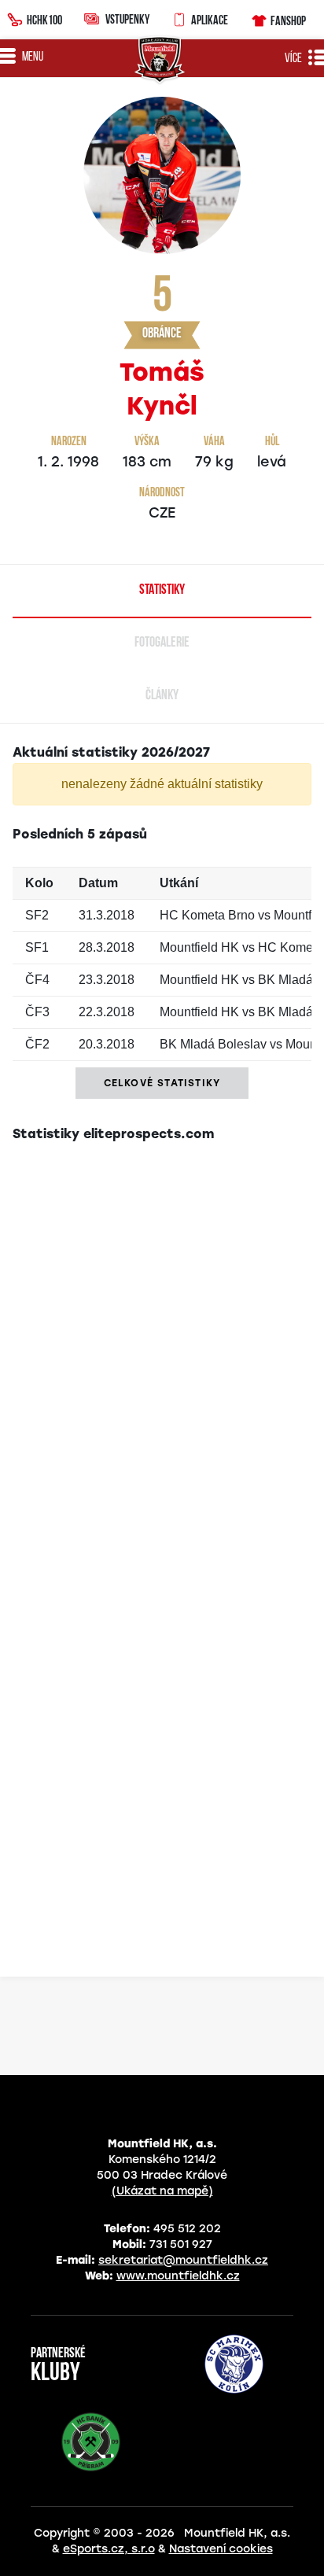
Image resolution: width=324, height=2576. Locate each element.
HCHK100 (44, 20)
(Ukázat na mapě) (162, 2191)
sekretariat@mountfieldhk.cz (183, 2260)
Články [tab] (162, 696)
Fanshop (288, 20)
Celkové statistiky (162, 1083)
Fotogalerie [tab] (162, 643)
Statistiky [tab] (162, 591)
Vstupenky (127, 19)
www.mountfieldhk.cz (178, 2276)
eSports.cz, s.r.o (109, 2549)
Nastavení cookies (221, 2549)
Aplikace (210, 20)
